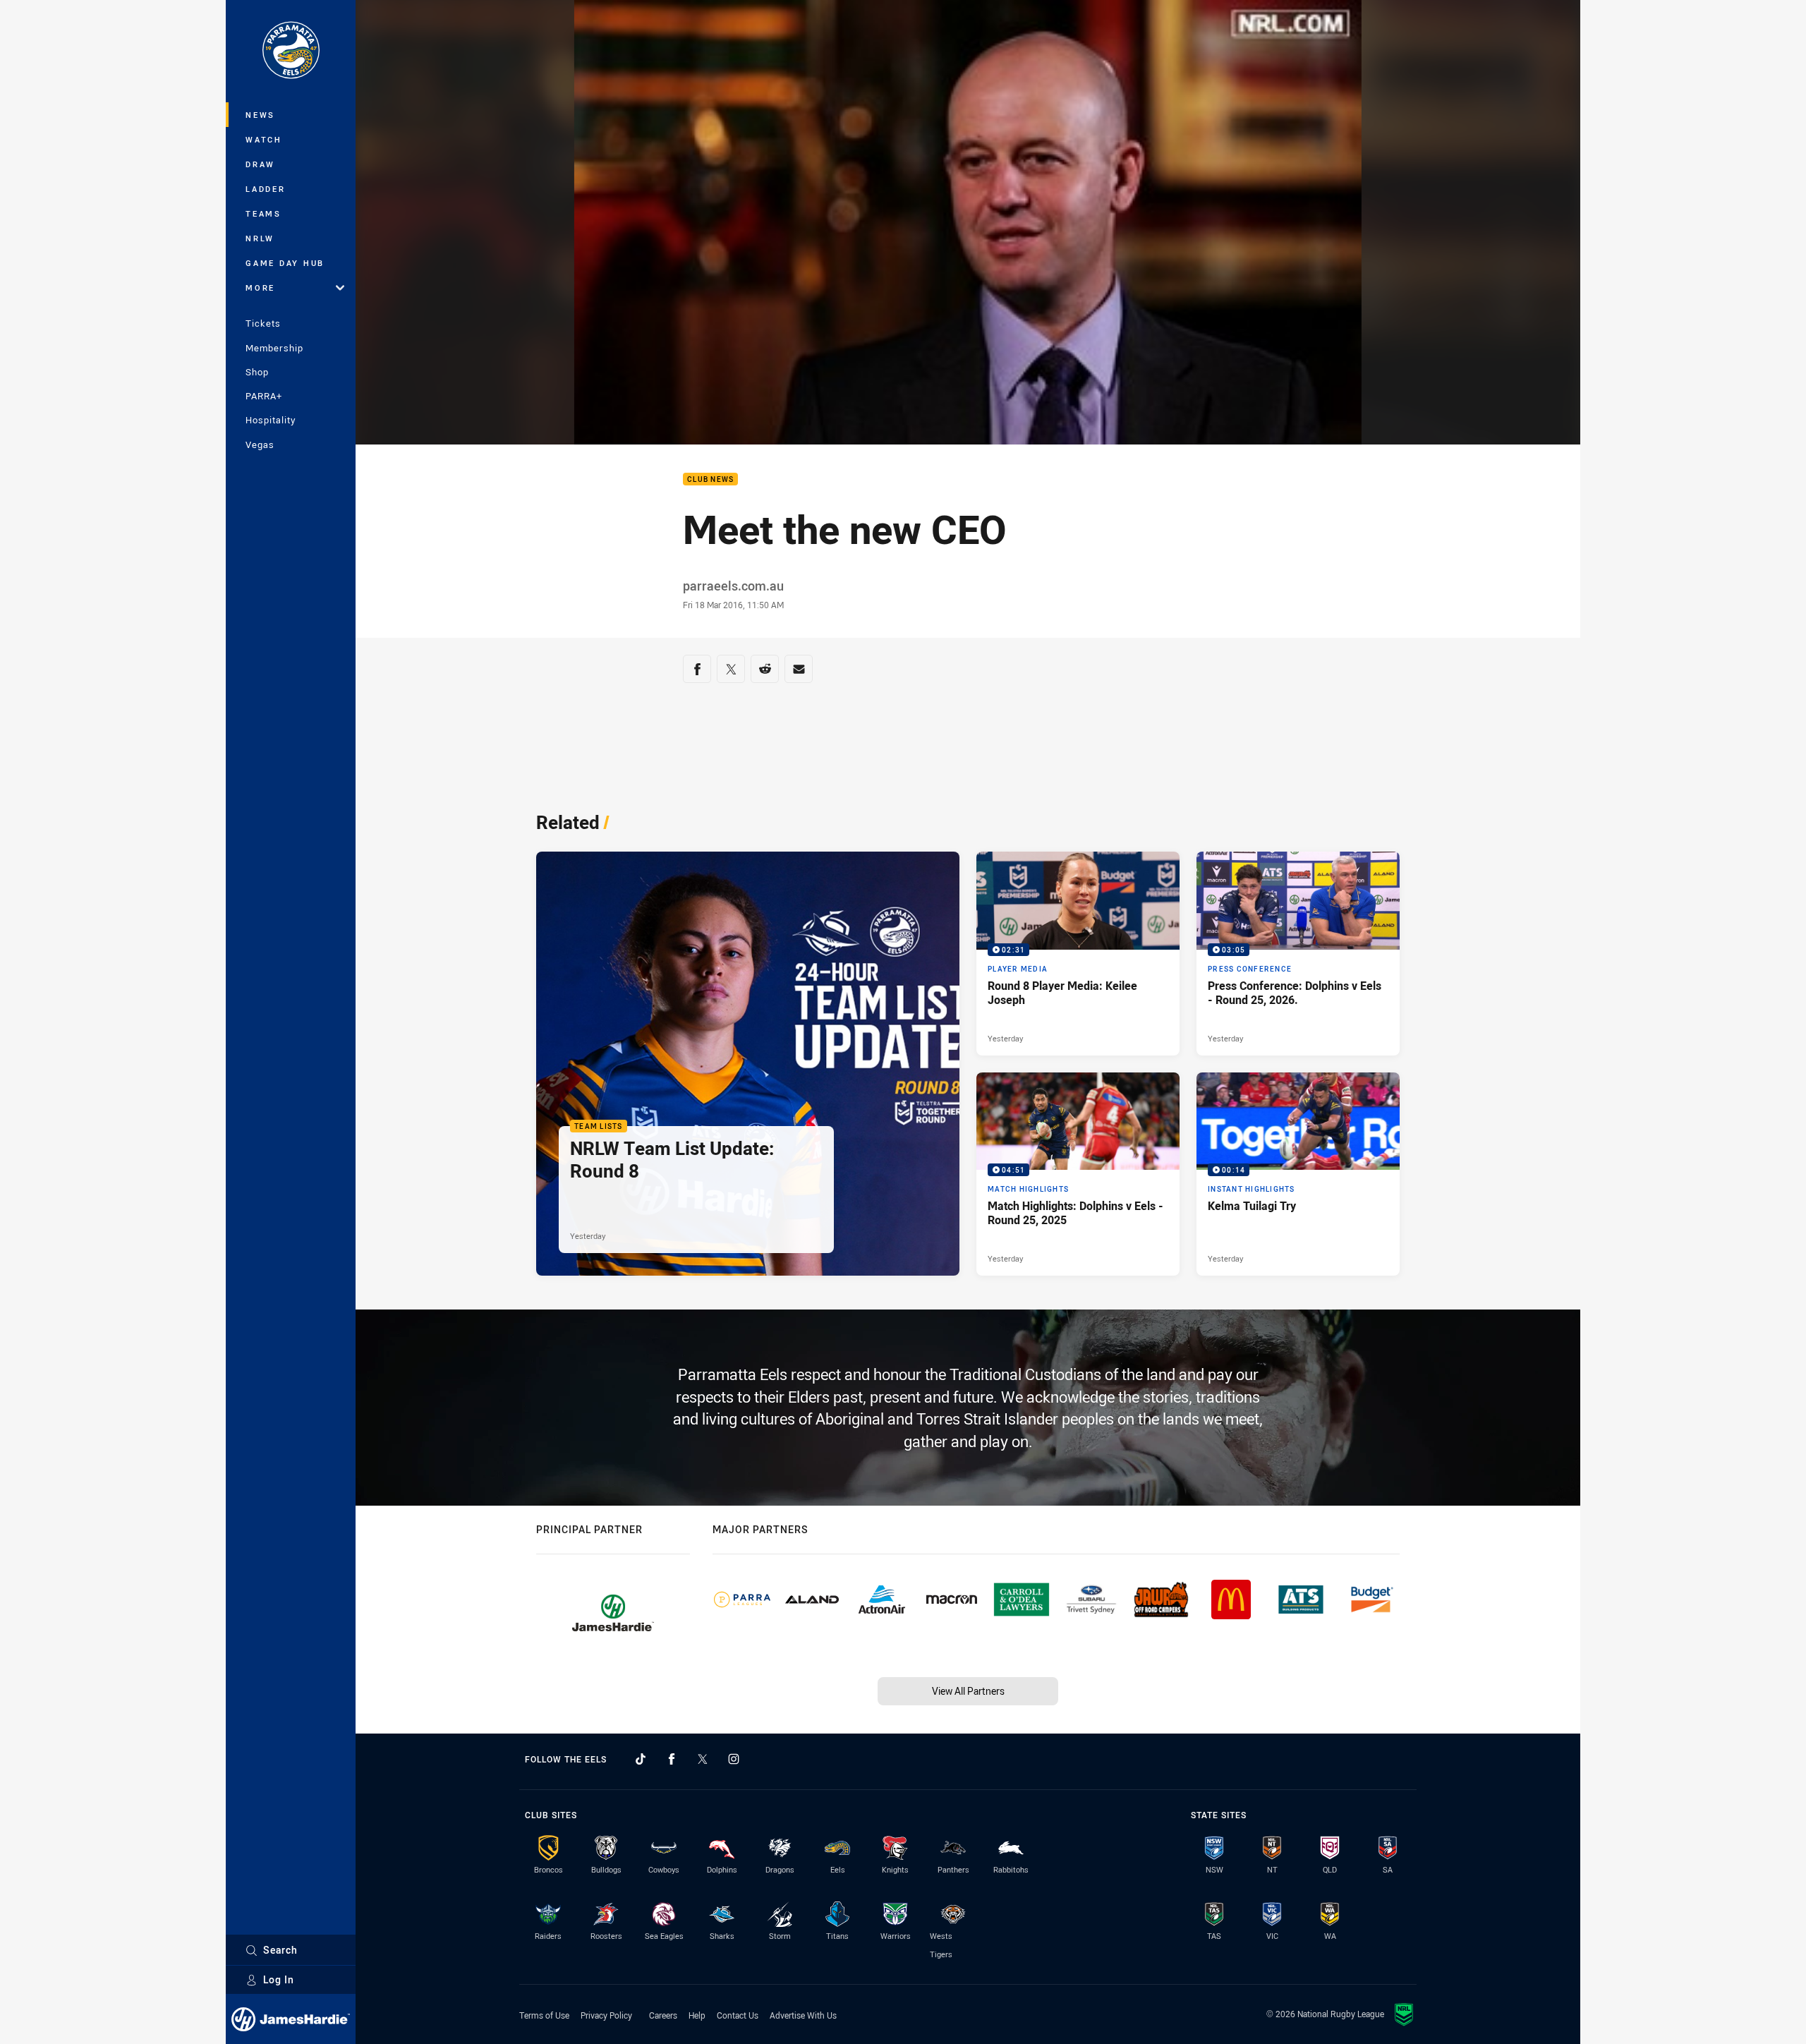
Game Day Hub (285, 263)
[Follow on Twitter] (703, 1759)
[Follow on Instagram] (734, 1759)
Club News (710, 479)
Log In (279, 1979)
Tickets (263, 323)
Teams (263, 213)
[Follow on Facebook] (672, 1759)
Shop (257, 372)
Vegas (260, 445)
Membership (274, 348)
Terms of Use (544, 2015)
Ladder (266, 189)
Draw (260, 164)
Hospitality (271, 420)
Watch (264, 139)
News (260, 115)
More (260, 288)
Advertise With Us (803, 2015)
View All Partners (968, 1691)
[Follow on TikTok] (641, 1759)
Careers (663, 2015)
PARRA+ (264, 396)
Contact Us (738, 2015)
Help (697, 2015)
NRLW (260, 238)
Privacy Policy (606, 2015)
